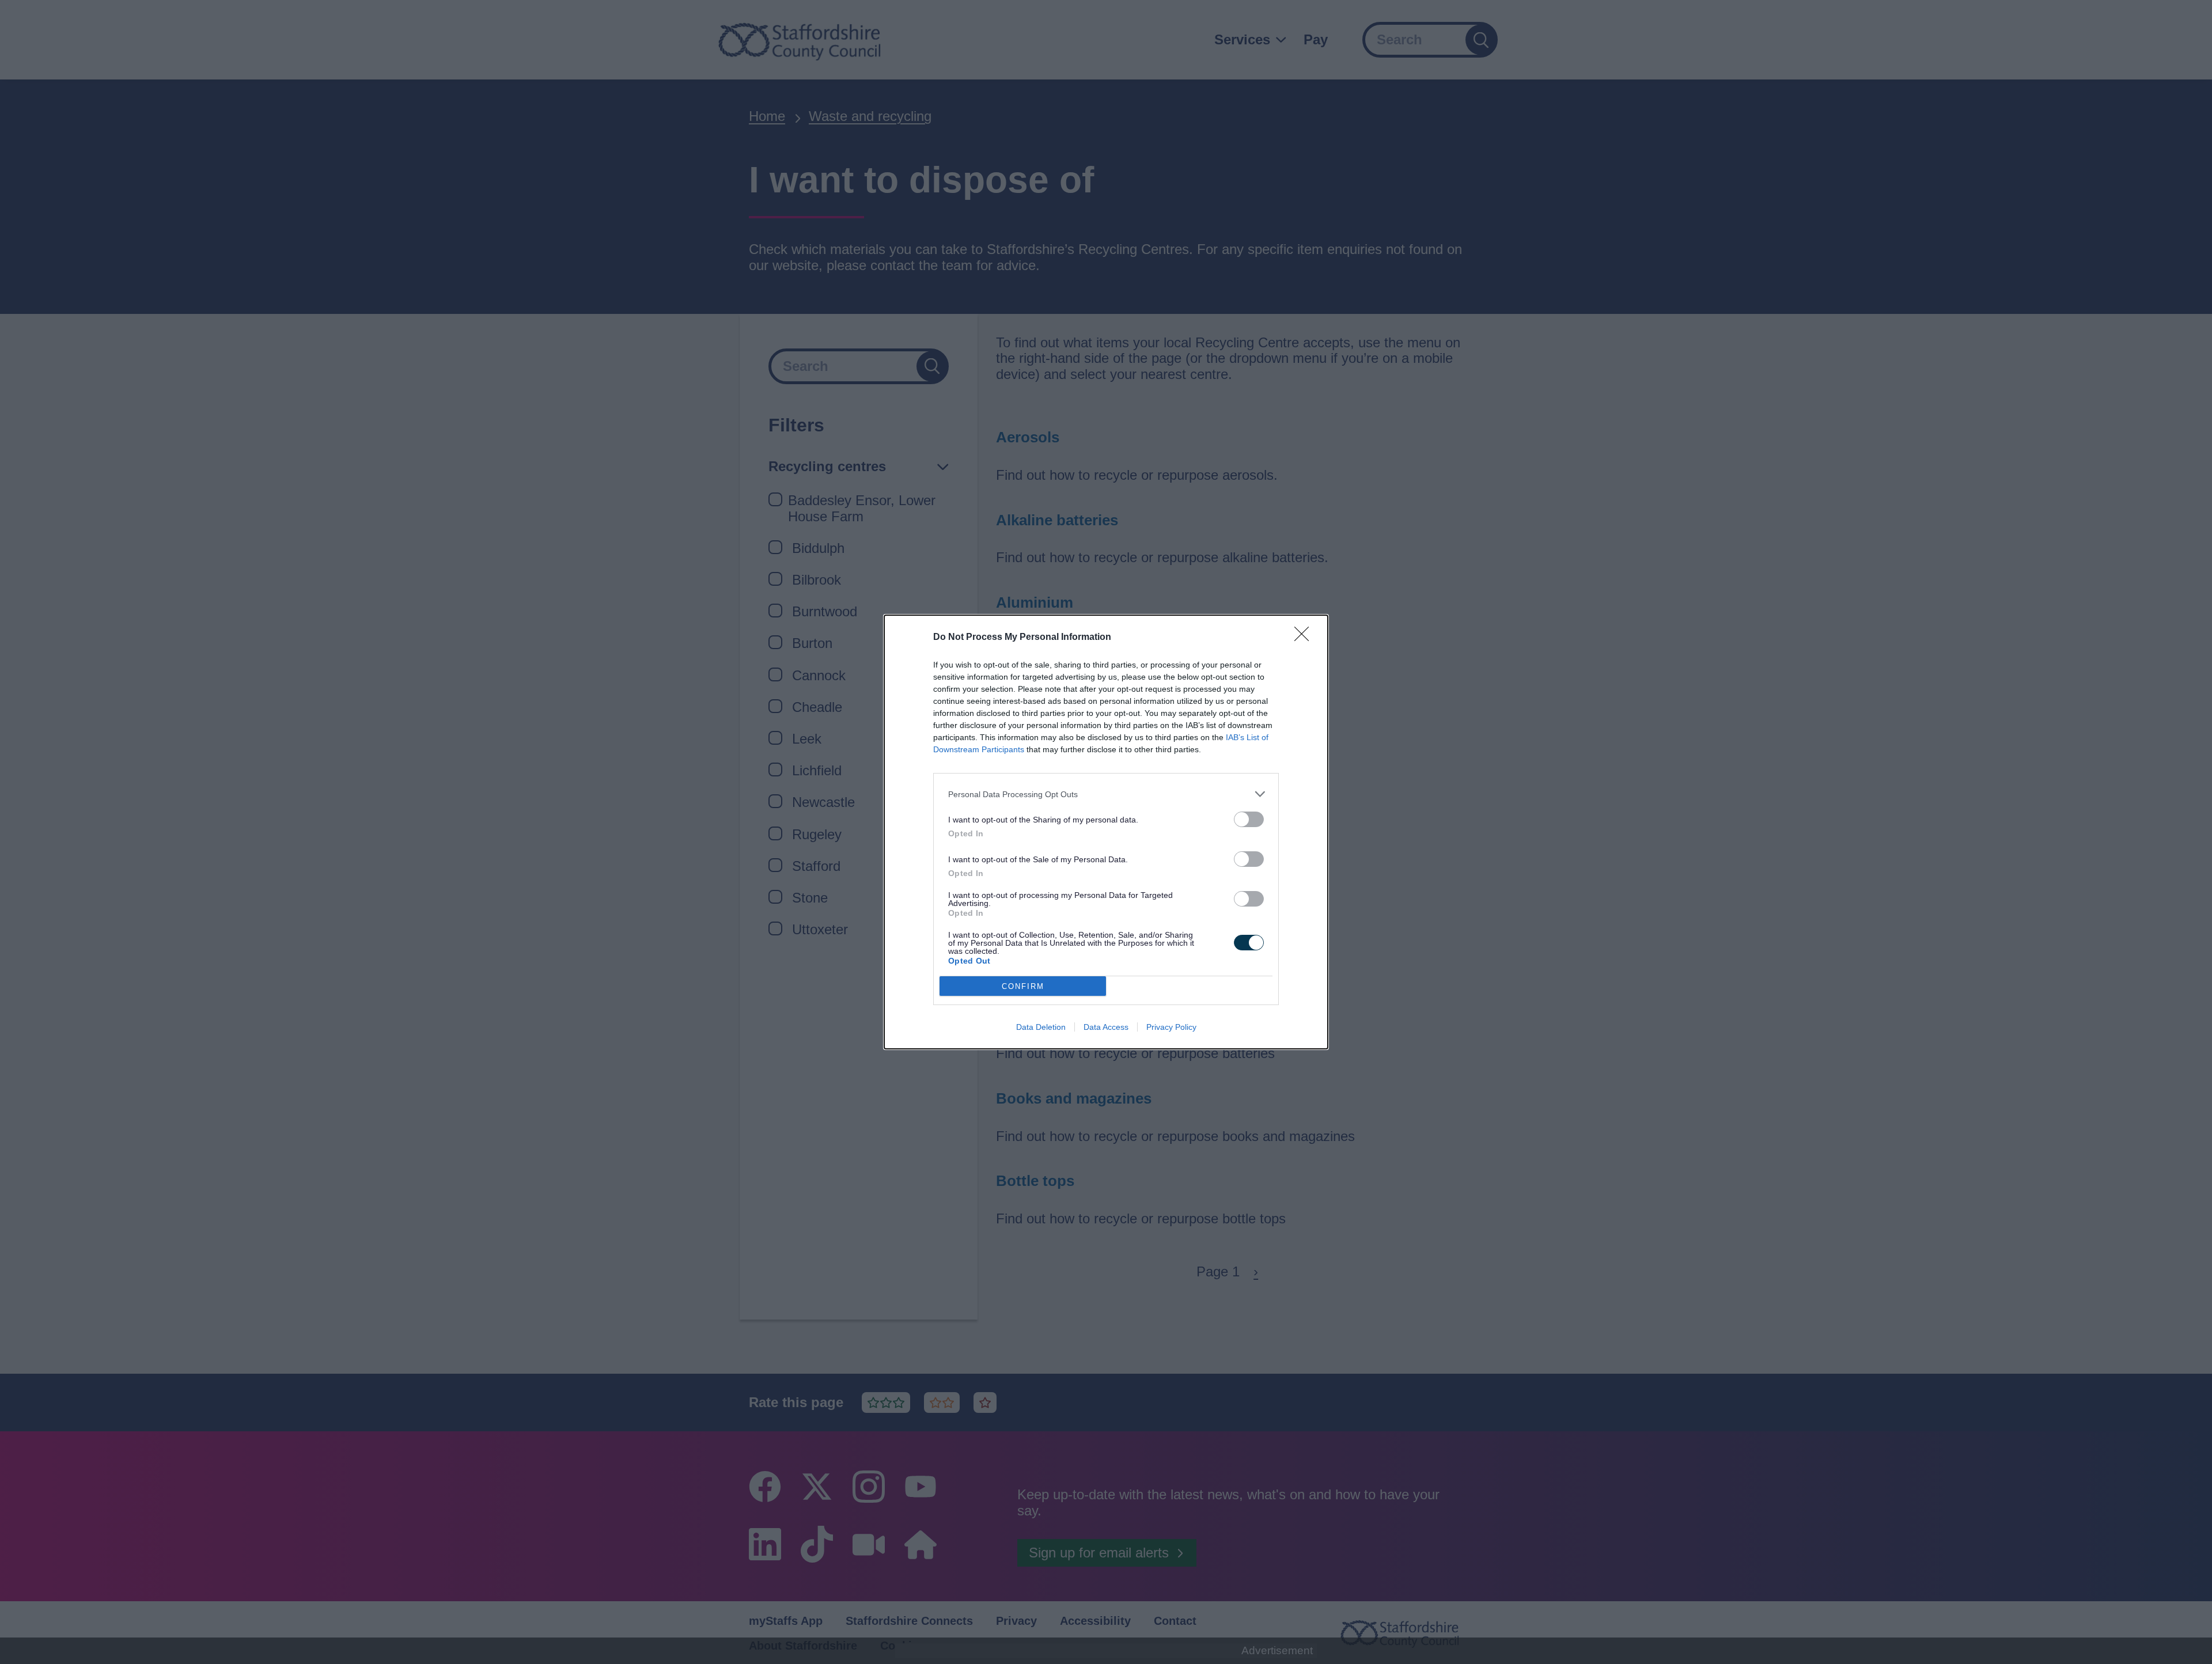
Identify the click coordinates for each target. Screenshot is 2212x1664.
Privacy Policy (1171, 1027)
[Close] (1305, 638)
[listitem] (1106, 794)
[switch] (1249, 819)
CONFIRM (1023, 986)
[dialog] (1106, 832)
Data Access (1106, 1027)
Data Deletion (1041, 1027)
